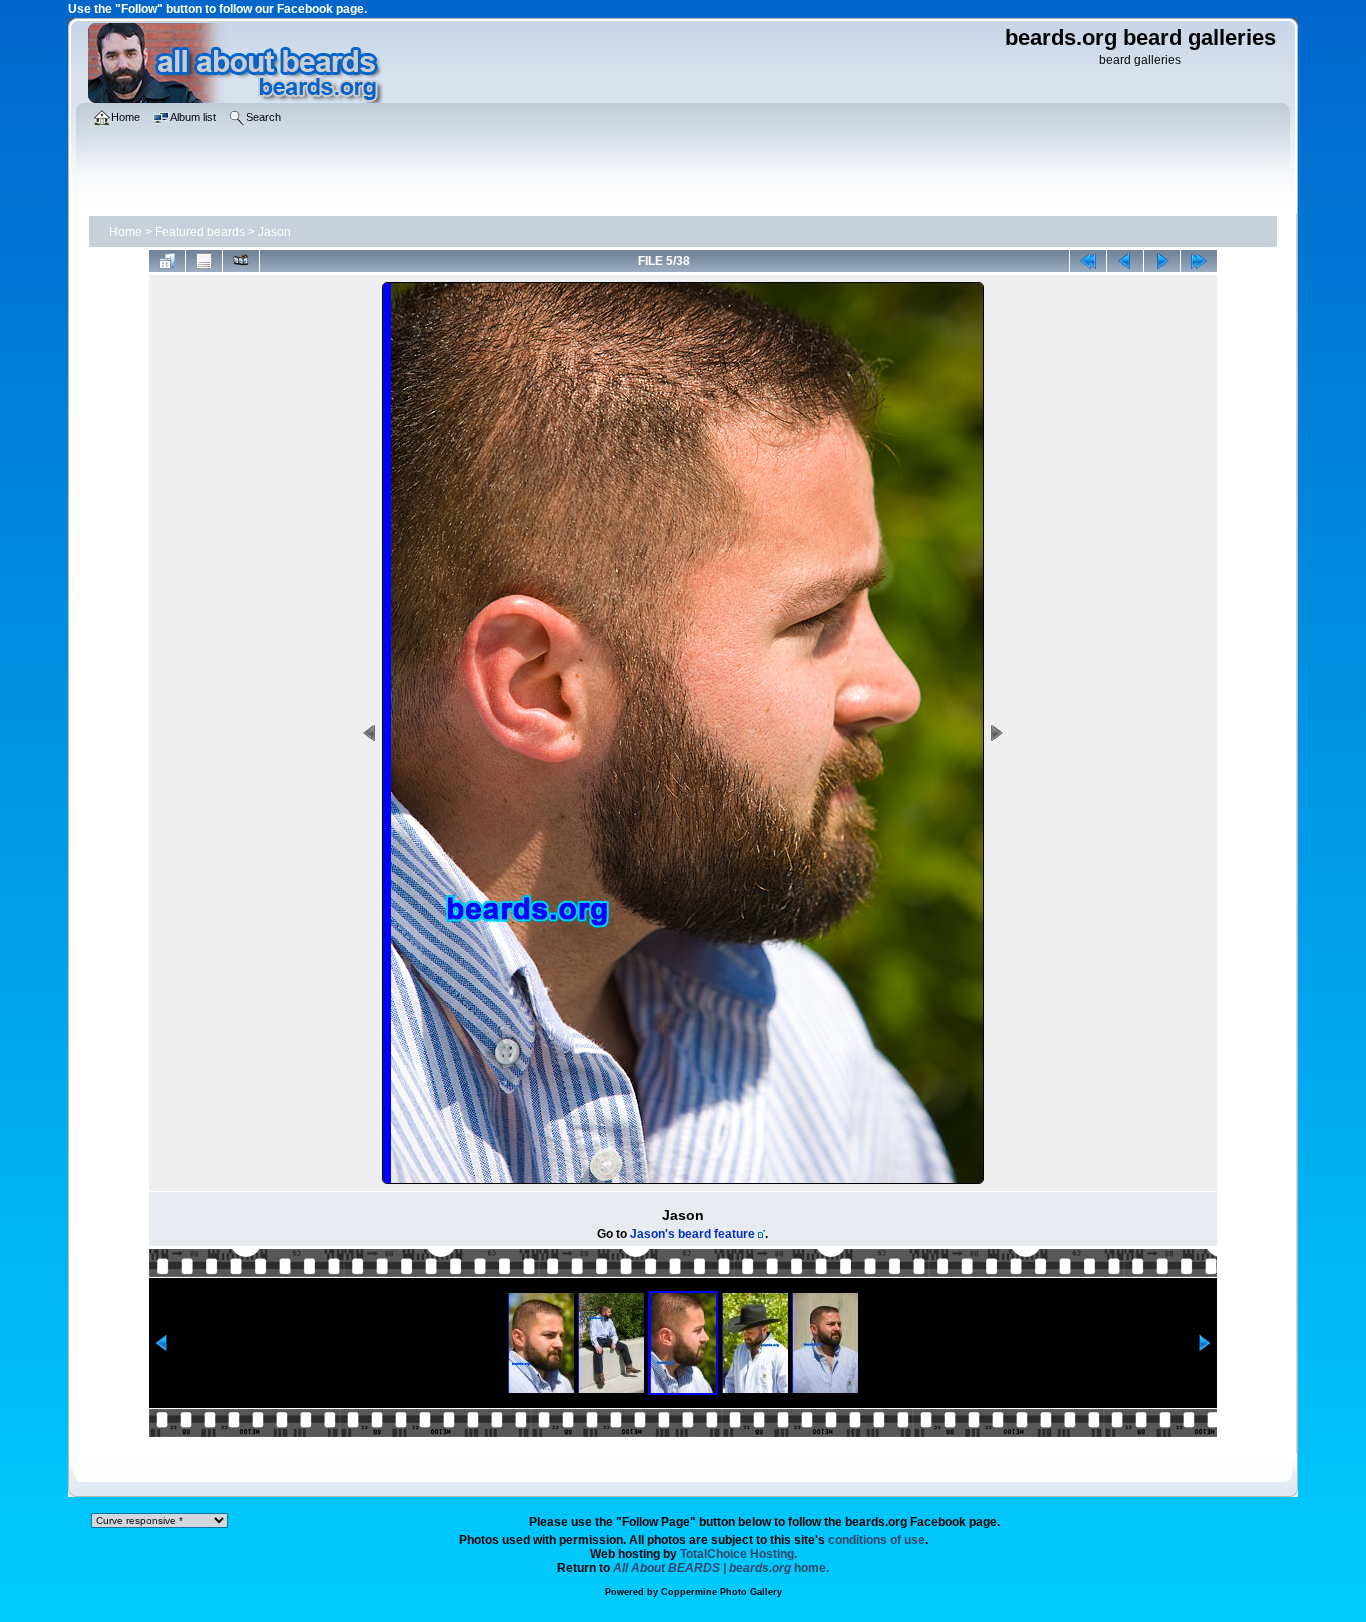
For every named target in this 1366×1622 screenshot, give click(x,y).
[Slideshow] (241, 261)
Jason (274, 232)
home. (721, 1568)
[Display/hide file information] (204, 261)
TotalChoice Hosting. (738, 1554)
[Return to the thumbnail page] (167, 261)
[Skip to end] (1199, 261)
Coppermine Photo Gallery (721, 1592)
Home (125, 232)
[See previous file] (1125, 261)
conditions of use (876, 1540)
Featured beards (200, 232)
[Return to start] (1088, 261)
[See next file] (1162, 261)
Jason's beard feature (692, 1234)
